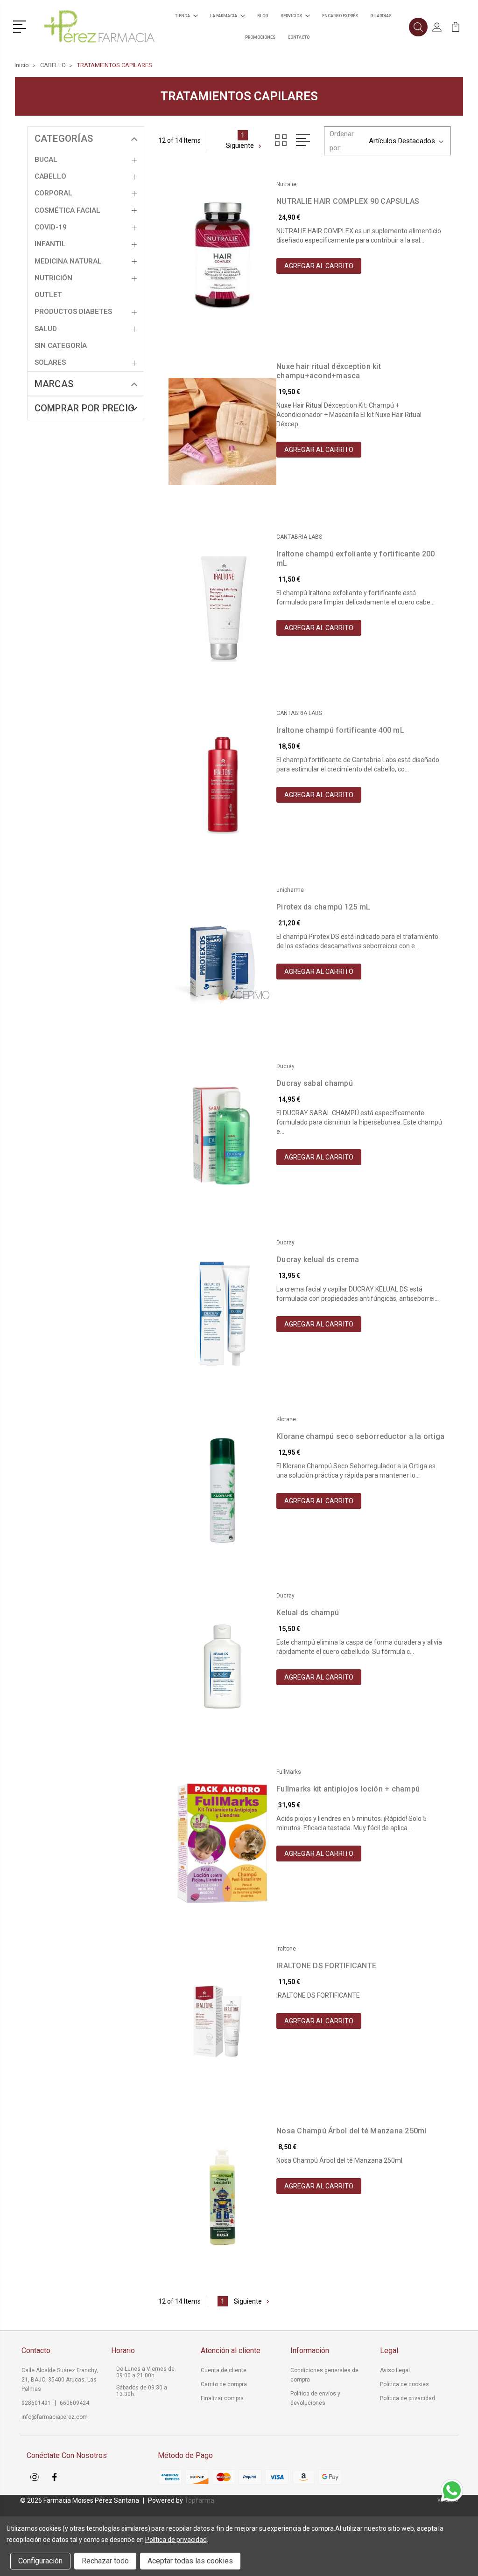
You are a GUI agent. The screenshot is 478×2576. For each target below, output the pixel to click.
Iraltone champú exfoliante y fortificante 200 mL (355, 559)
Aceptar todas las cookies (190, 2561)
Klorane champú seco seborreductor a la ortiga (360, 1436)
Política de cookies (404, 2384)
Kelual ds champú (308, 1613)
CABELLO (50, 176)
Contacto (299, 37)
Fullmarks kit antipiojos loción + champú (348, 1789)
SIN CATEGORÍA (61, 346)
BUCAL (46, 160)
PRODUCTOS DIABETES (73, 312)
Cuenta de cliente (224, 2370)
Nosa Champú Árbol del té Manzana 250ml (351, 2131)
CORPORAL (53, 193)
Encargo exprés (340, 16)
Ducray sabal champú (315, 1083)
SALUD (46, 329)
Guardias (381, 16)
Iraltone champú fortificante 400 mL (340, 730)
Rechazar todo (105, 2561)
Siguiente (240, 146)
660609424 (74, 2403)
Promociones (260, 37)
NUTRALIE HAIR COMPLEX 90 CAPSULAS (348, 201)
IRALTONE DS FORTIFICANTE (326, 1966)
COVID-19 (51, 227)
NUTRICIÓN (53, 278)
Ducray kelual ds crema (318, 1260)
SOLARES (50, 362)
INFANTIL (50, 244)
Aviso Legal (395, 2370)
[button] (21, 26)
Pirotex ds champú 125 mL (323, 907)
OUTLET (48, 295)
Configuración (40, 2561)
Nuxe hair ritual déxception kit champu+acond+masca (329, 371)
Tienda (183, 16)
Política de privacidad (408, 2398)
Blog (263, 16)
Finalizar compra (222, 2398)
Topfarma (199, 2500)
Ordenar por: (342, 141)
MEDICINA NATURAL (68, 261)
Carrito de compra (224, 2384)
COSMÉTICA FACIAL (67, 210)
